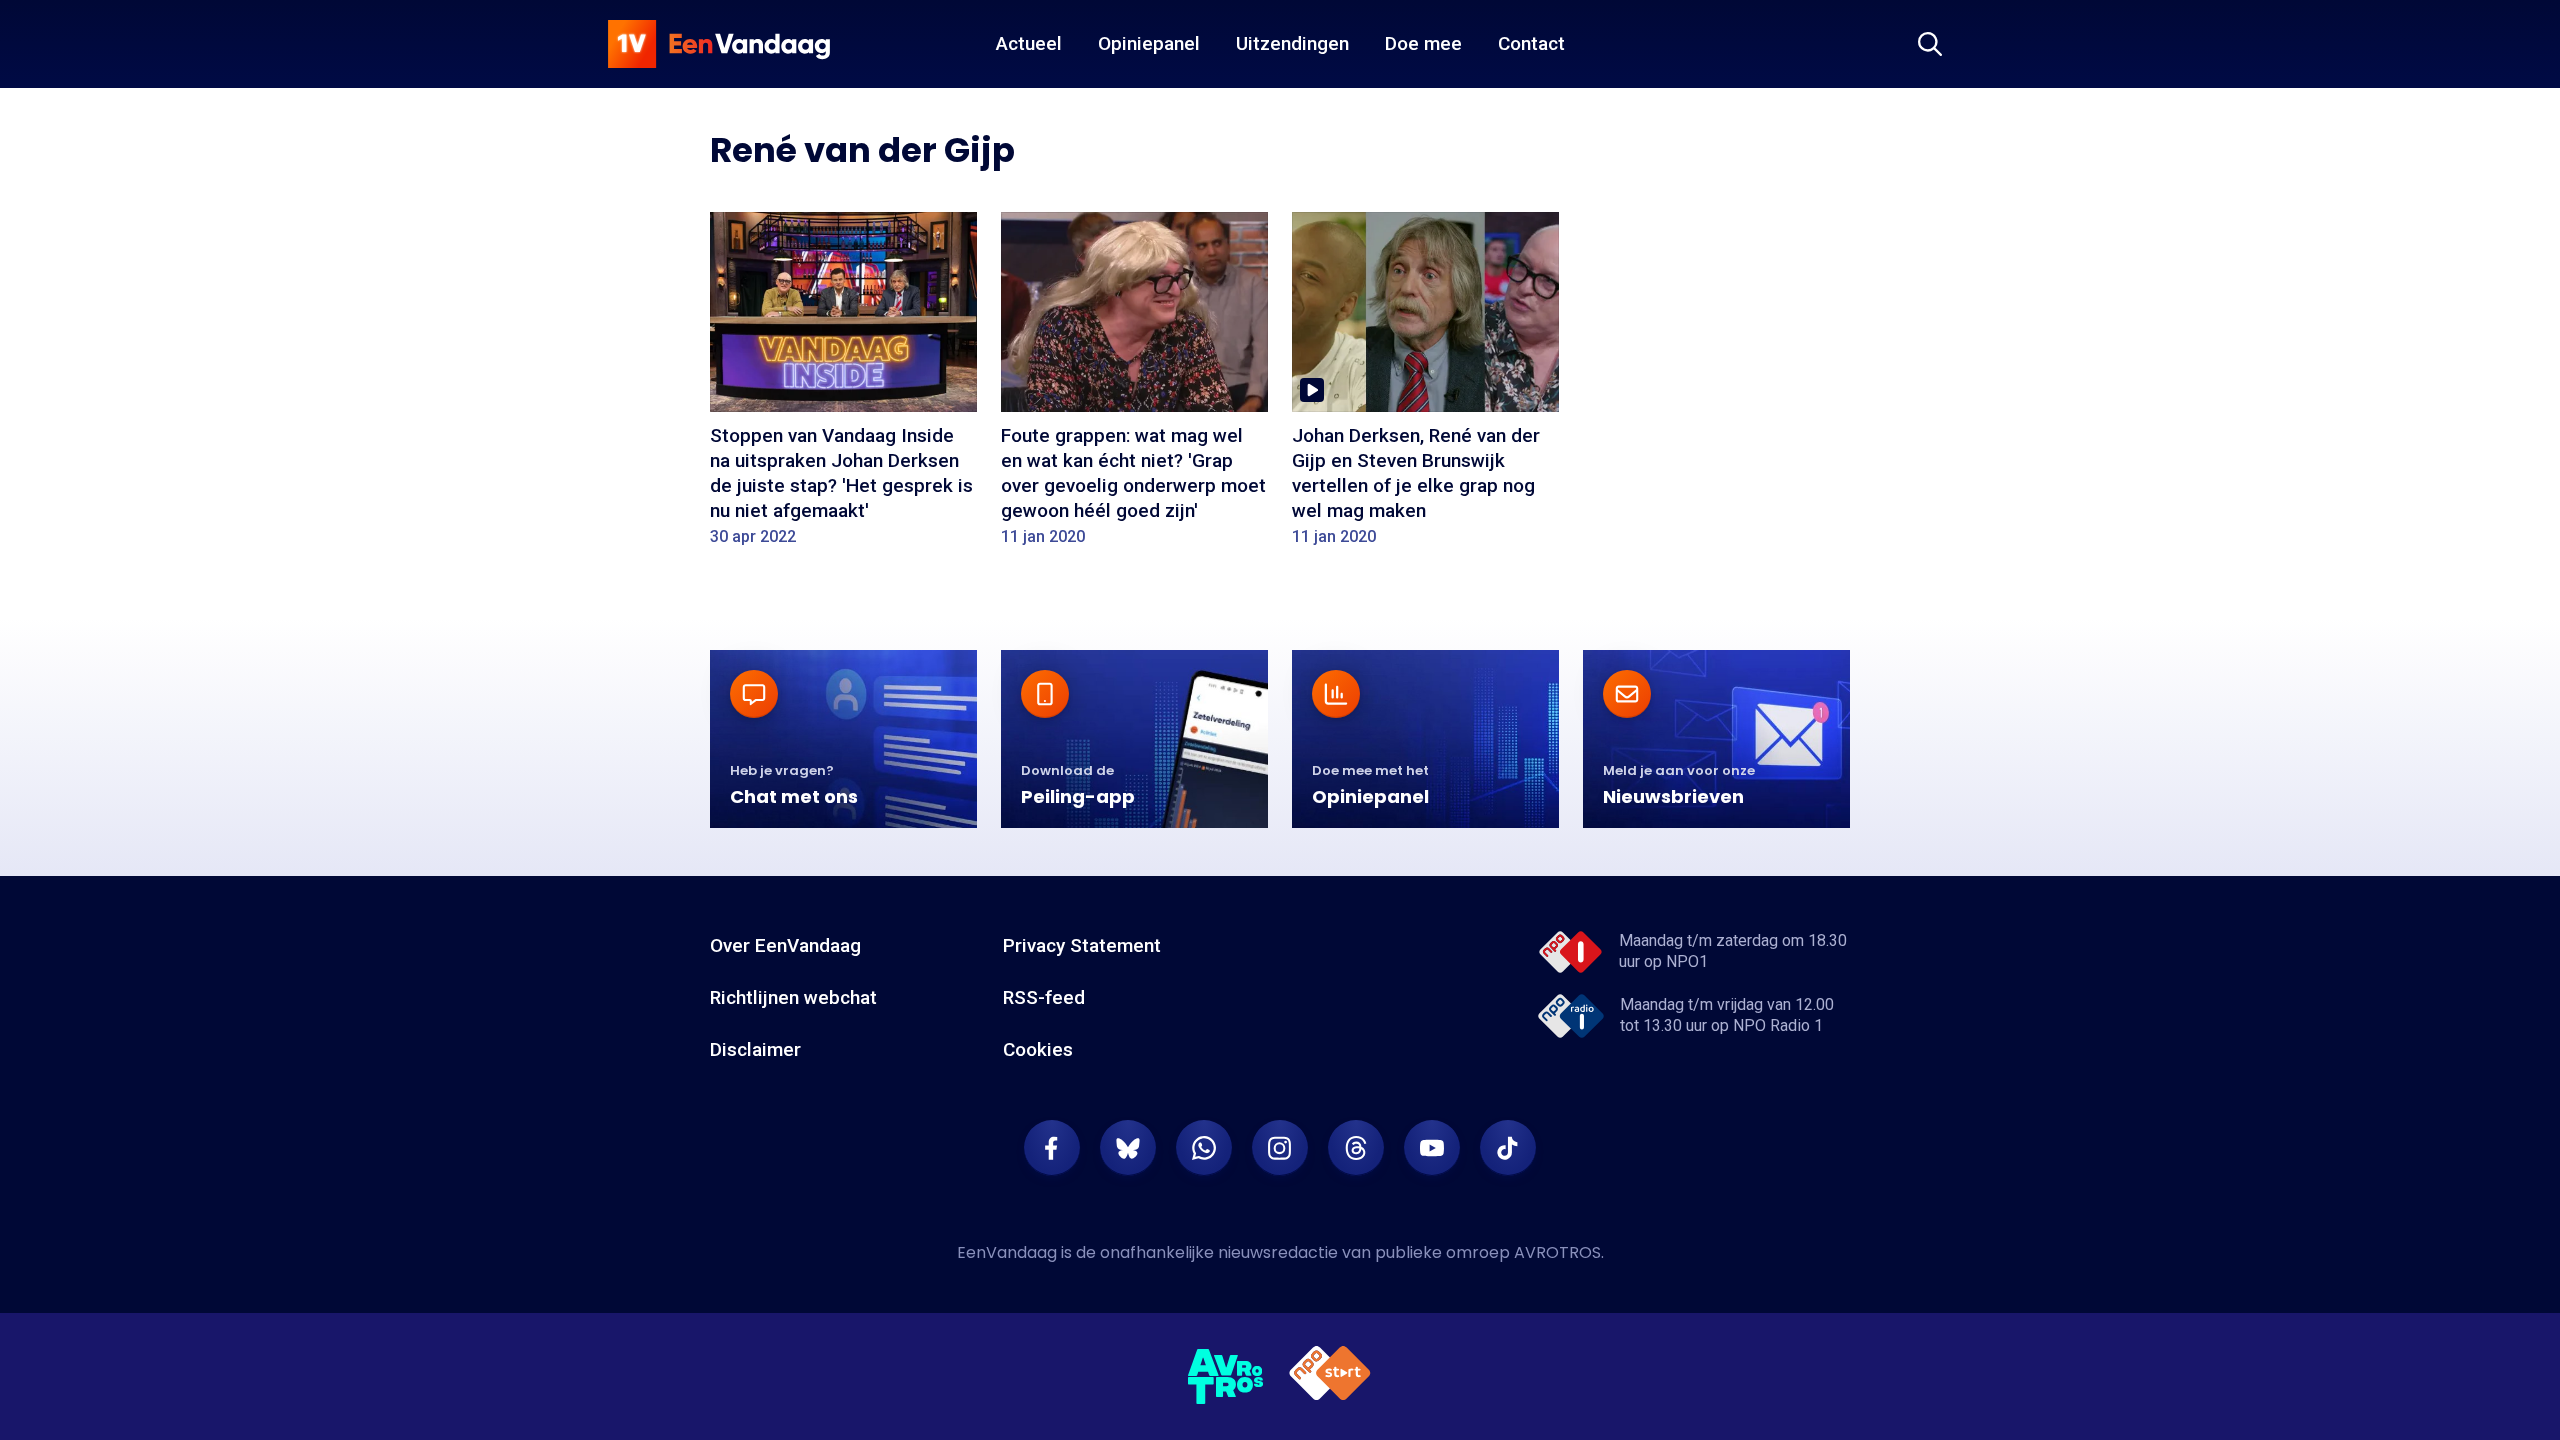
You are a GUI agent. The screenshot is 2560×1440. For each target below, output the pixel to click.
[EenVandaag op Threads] (1356, 1148)
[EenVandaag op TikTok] (1508, 1148)
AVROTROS (1557, 1252)
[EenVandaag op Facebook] (1052, 1148)
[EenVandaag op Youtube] (1432, 1148)
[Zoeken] (1930, 44)
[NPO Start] (1330, 1376)
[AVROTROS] (1226, 1377)
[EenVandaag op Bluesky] (1128, 1148)
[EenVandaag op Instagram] (1280, 1148)
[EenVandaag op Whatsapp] (1204, 1148)
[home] (719, 44)
